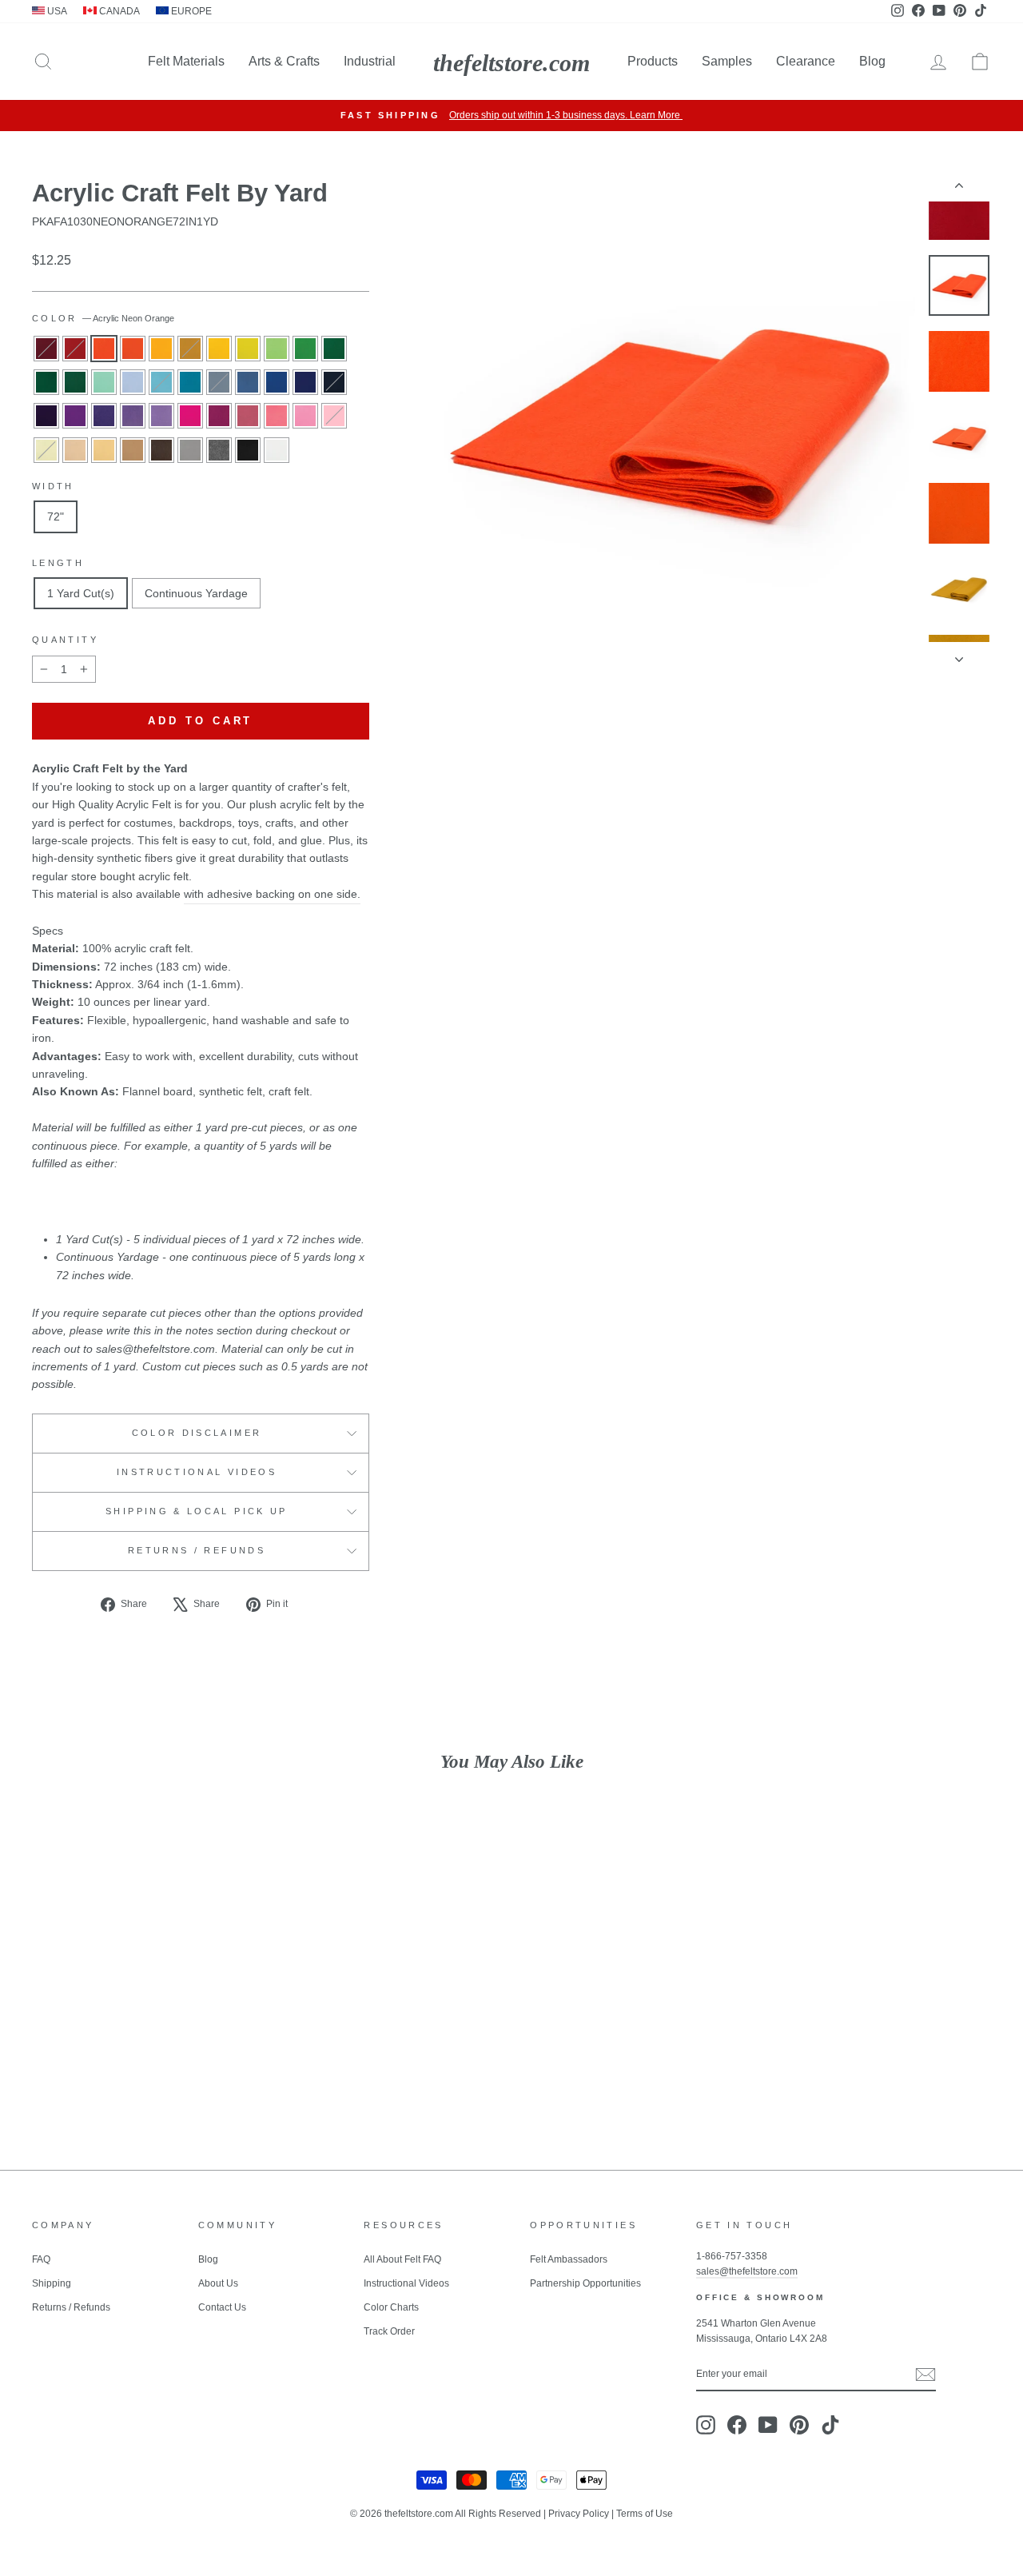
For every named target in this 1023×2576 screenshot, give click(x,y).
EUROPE (190, 11)
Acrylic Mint (104, 382)
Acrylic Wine (219, 416)
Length (58, 563)
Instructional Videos (197, 1472)
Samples (727, 61)
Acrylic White (277, 450)
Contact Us (222, 2307)
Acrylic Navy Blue (334, 382)
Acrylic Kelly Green (334, 349)
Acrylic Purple (46, 416)
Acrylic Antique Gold (190, 349)
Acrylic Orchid (104, 416)
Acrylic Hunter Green (75, 382)
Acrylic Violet (161, 416)
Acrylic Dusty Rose (248, 416)
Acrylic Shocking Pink (277, 416)
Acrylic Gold (161, 349)
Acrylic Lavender (133, 416)
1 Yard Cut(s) (81, 593)
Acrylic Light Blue (161, 382)
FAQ (41, 2259)
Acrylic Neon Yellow (248, 349)
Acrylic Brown (161, 450)
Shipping (52, 2283)
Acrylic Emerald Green (46, 382)
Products (653, 61)
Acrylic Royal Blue (305, 382)
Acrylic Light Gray (190, 450)
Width (53, 486)
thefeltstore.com (511, 63)
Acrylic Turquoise (190, 382)
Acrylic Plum (75, 416)
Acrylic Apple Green (305, 349)
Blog (872, 61)
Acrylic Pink (334, 416)
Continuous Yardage (196, 593)
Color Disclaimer (197, 1433)
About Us (218, 2283)
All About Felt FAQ (402, 2259)
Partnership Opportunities (585, 2283)
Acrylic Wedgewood (219, 382)
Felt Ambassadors (569, 2259)
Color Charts (391, 2307)
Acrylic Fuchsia (190, 416)
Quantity (65, 640)
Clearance (806, 61)
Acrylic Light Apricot (75, 450)
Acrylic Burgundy (46, 349)
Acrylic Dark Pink (305, 416)
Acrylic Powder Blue (133, 382)
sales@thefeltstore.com (747, 2271)
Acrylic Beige (133, 450)
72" (56, 516)
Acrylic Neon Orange (104, 349)
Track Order (389, 2331)
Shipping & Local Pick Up (197, 1511)
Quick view (145, 2020)
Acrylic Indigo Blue (277, 382)
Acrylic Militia (248, 382)
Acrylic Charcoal (219, 450)
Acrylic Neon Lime (277, 349)
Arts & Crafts (284, 61)
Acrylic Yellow (219, 349)
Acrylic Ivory (46, 450)
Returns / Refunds (197, 1550)
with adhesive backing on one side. (272, 894)
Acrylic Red (75, 349)
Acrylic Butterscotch (104, 450)
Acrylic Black (248, 450)
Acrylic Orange (133, 349)
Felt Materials (186, 61)
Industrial (370, 61)
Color (103, 318)
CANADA (118, 11)
